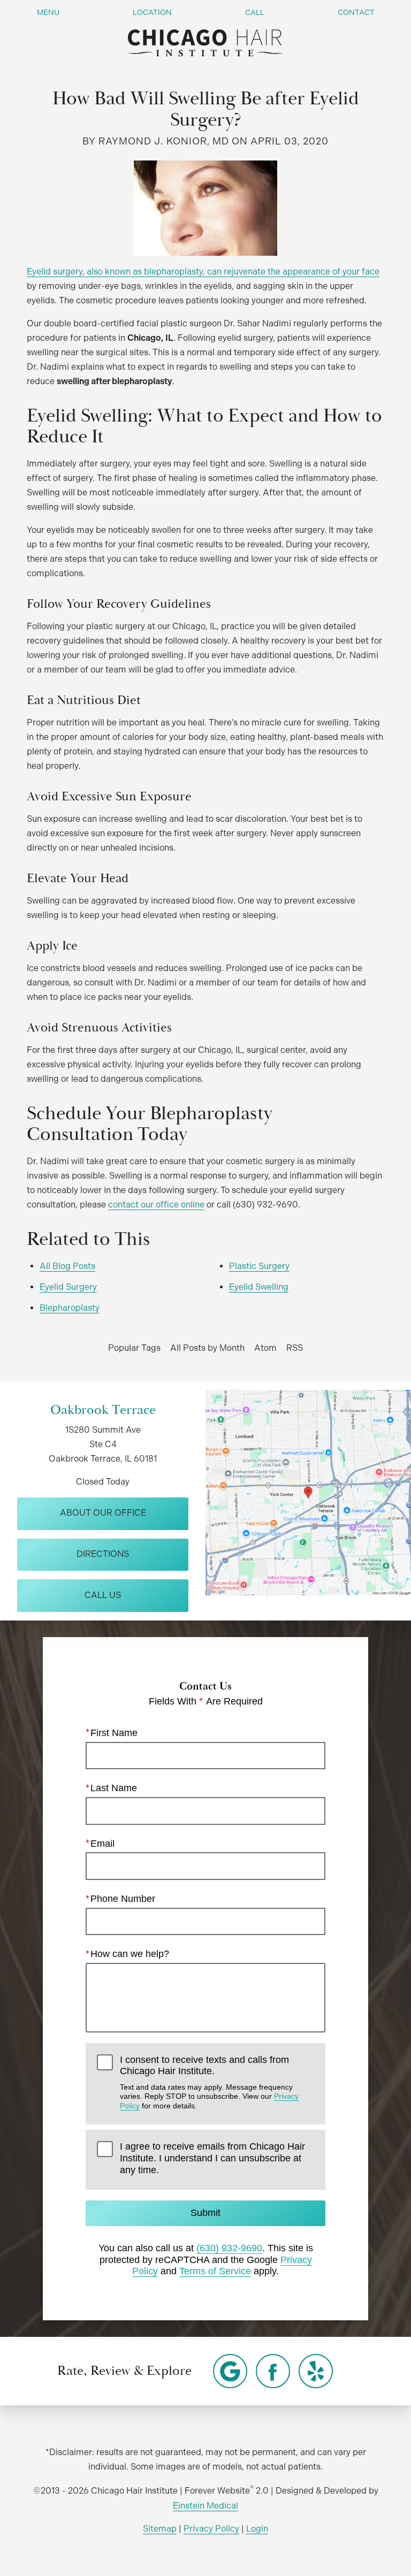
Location (152, 12)
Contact (356, 12)
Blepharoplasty (70, 1308)
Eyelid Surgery (68, 1287)
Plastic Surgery (259, 1266)
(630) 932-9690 (229, 2248)
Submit (205, 2213)
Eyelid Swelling (259, 1287)
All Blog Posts (67, 1266)
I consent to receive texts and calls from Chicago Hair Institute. (209, 2082)
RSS (295, 1348)
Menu (48, 12)
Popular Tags (134, 1348)
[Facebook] (273, 2371)
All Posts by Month (207, 1348)
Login (257, 2529)
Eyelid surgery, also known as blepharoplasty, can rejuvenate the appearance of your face (203, 272)
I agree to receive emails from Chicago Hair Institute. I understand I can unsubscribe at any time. (212, 2158)
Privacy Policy (211, 2529)
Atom (265, 1348)
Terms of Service (215, 2271)
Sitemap (160, 2529)
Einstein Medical (205, 2506)
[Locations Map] (308, 1492)
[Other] (230, 2371)
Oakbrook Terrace (103, 1410)
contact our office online (156, 1205)
